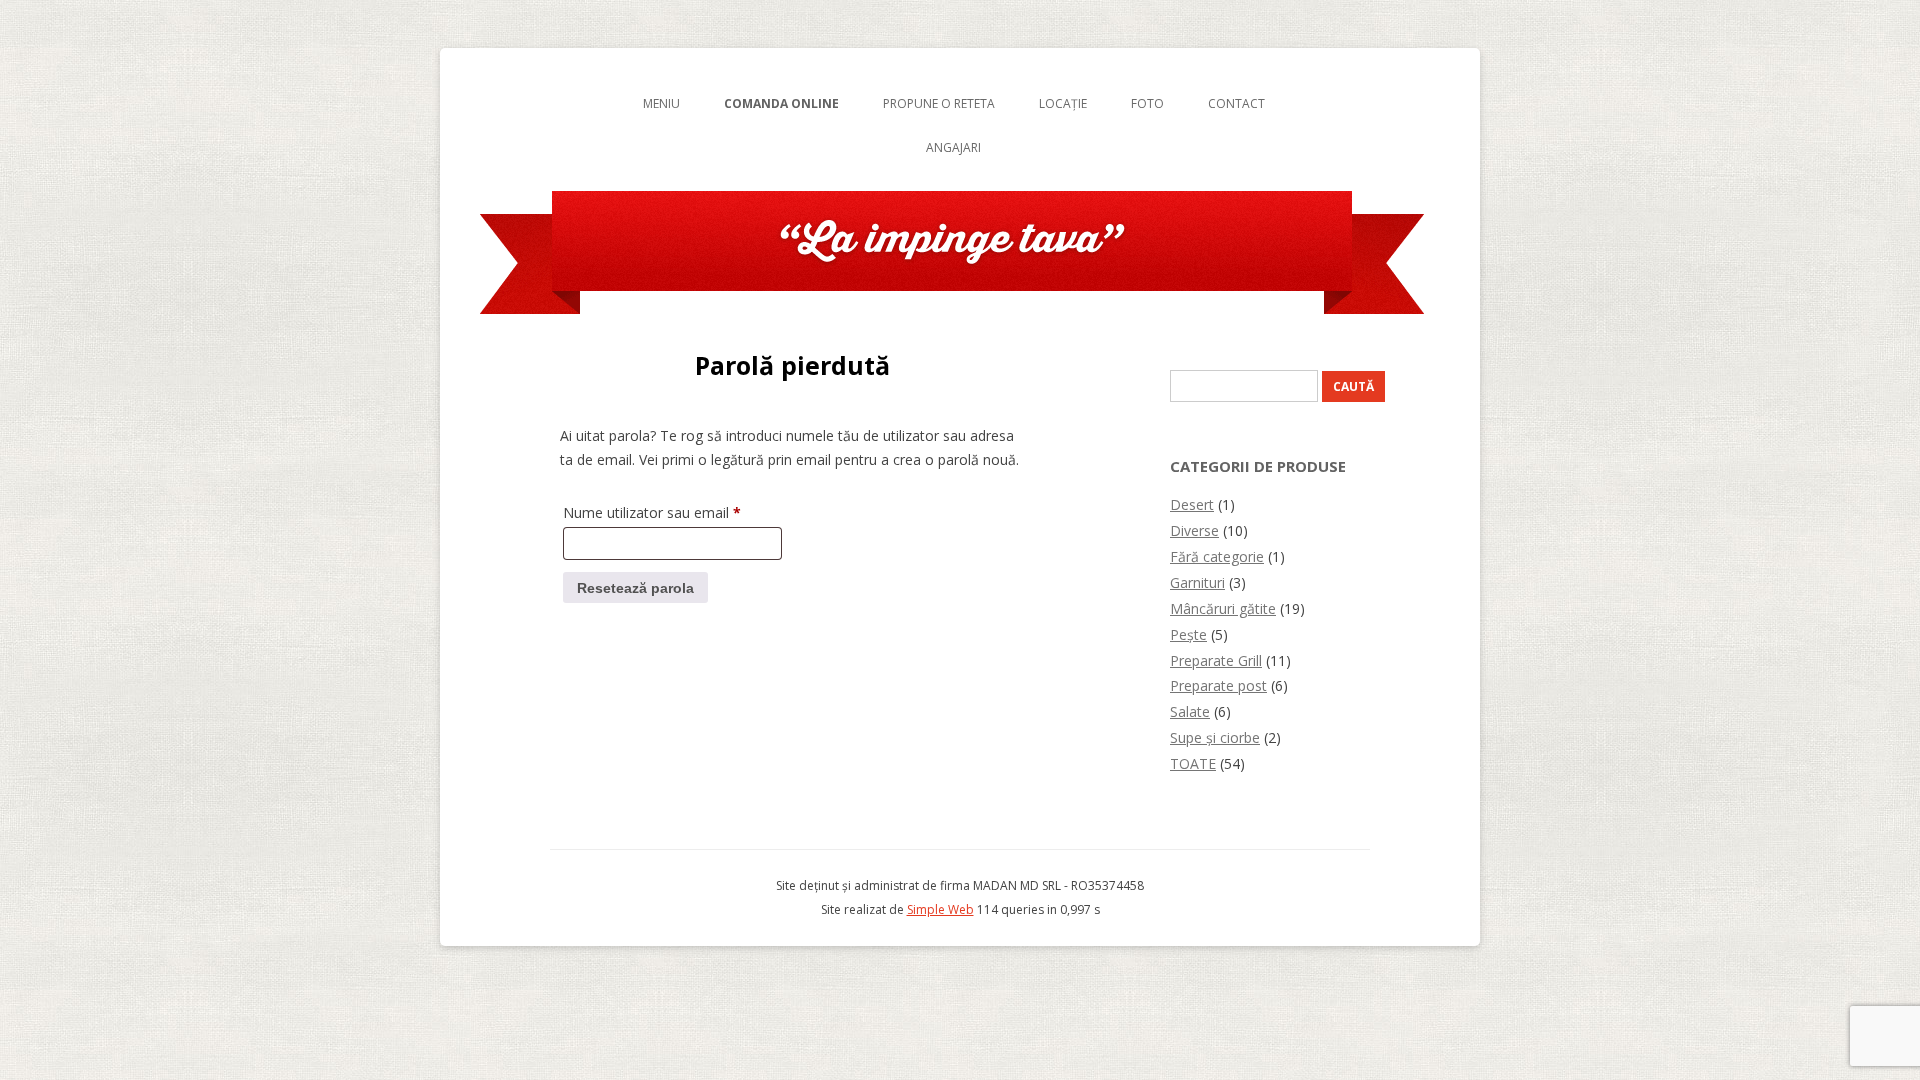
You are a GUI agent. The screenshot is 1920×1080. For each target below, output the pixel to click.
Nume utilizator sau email (672, 512)
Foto (1147, 103)
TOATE (1193, 763)
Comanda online (781, 103)
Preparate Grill (1216, 660)
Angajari (953, 147)
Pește (1188, 634)
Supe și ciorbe (1215, 737)
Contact (1236, 103)
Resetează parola (635, 588)
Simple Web (940, 909)
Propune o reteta (939, 103)
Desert (1192, 504)
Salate (1190, 711)
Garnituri (1197, 582)
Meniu (661, 103)
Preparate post (1218, 685)
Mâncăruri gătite (1223, 608)
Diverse (1194, 530)
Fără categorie (1217, 556)
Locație (1063, 103)
